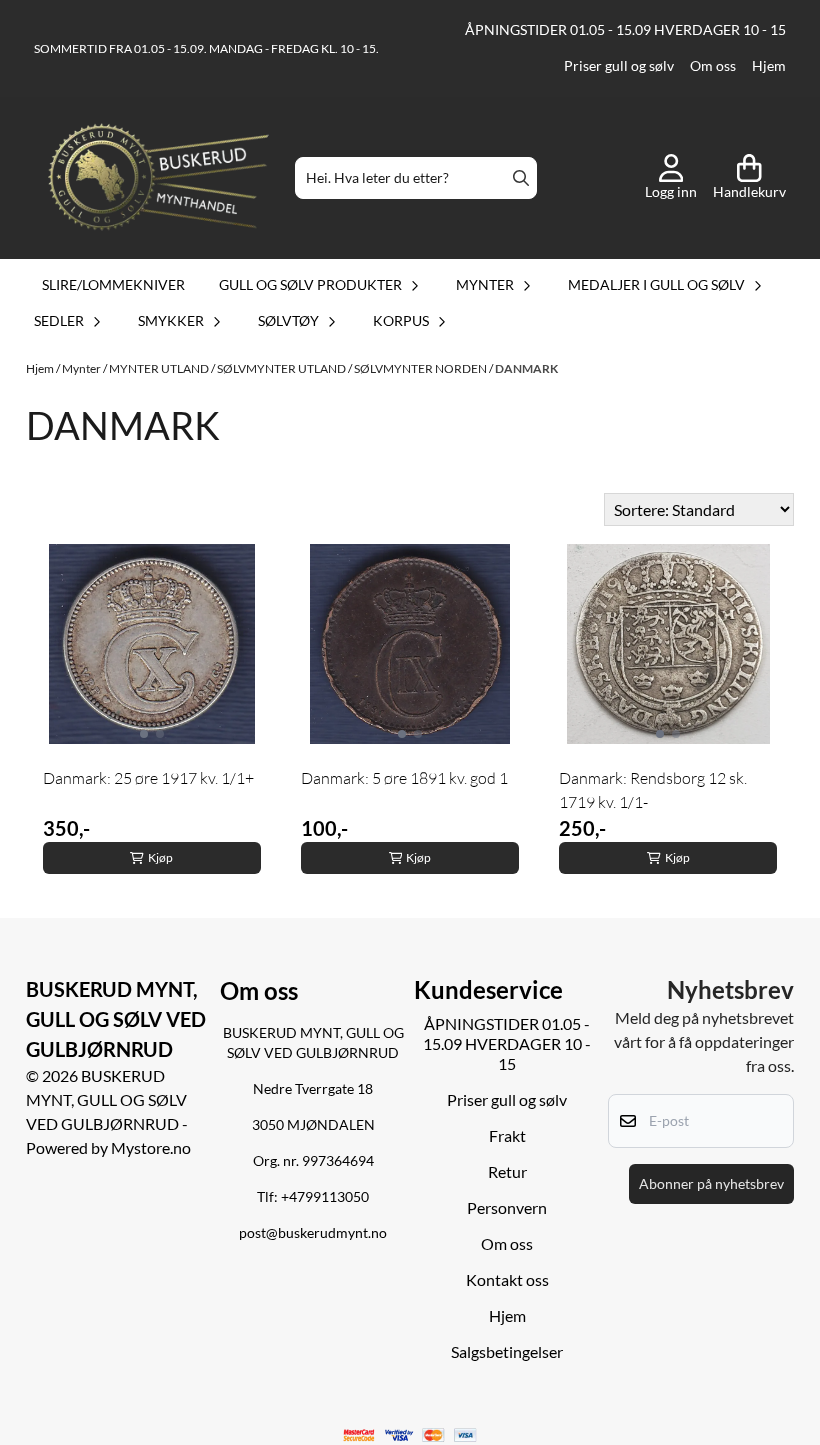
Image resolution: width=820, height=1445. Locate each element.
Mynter (82, 368)
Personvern (507, 1207)
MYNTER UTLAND (160, 368)
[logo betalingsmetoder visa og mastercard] (410, 1435)
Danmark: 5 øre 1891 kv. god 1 (404, 778)
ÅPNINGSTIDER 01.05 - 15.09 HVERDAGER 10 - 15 (625, 30)
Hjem (769, 66)
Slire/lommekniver (113, 284)
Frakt (507, 1135)
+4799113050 (325, 1197)
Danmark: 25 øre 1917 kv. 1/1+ (148, 778)
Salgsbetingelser (507, 1351)
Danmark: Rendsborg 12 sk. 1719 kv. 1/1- (653, 790)
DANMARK (526, 368)
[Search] (521, 178)
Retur (507, 1171)
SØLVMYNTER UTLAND (282, 368)
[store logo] (158, 178)
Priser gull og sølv (619, 66)
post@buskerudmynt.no (313, 1233)
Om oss (713, 66)
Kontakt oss (507, 1279)
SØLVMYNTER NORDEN (421, 368)
